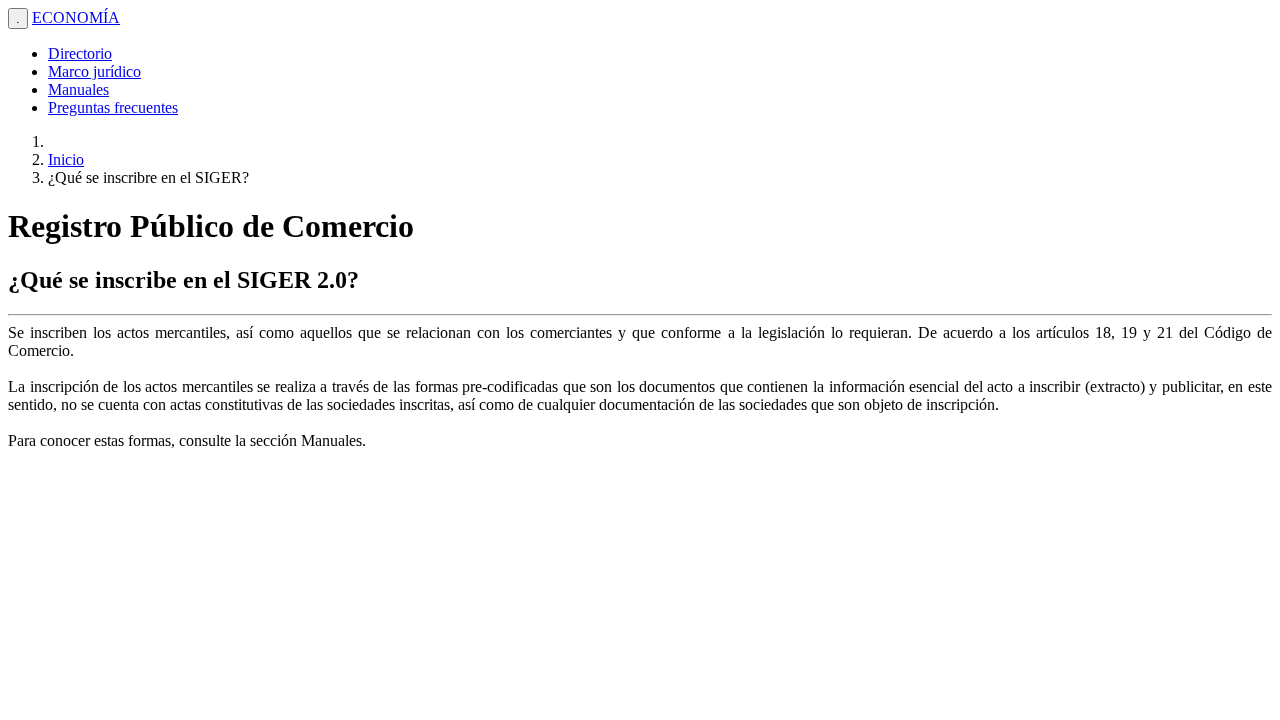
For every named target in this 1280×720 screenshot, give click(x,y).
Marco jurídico (94, 71)
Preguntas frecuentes (113, 107)
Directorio (80, 53)
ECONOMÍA (76, 17)
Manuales (78, 89)
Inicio (66, 159)
